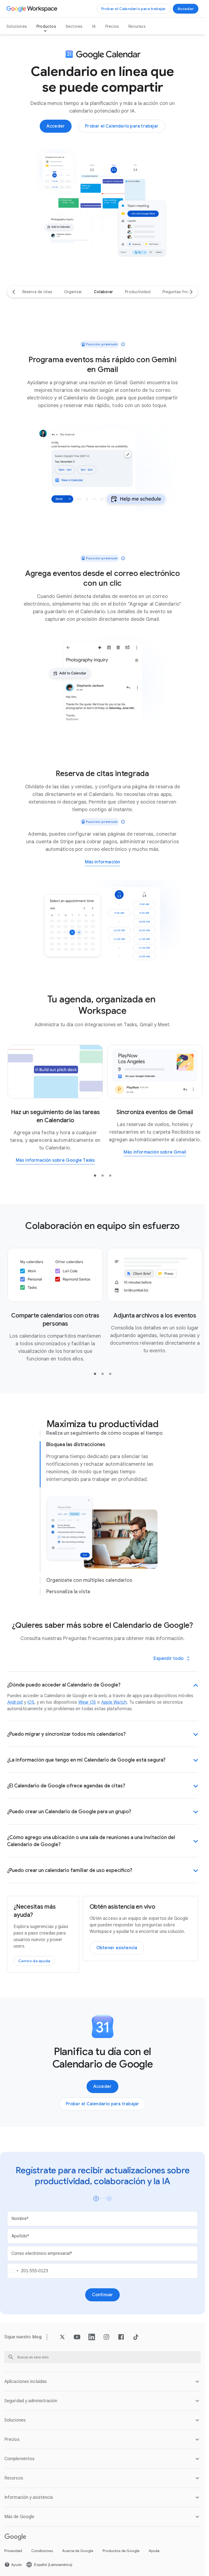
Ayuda (154, 2551)
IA (94, 26)
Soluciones (17, 26)
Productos (46, 26)
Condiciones (42, 2551)
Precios (112, 26)
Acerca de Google (78, 2551)
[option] (37, 292)
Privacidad (13, 2551)
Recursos (137, 26)
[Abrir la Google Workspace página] (33, 9)
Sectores (74, 26)
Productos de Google (121, 2551)
